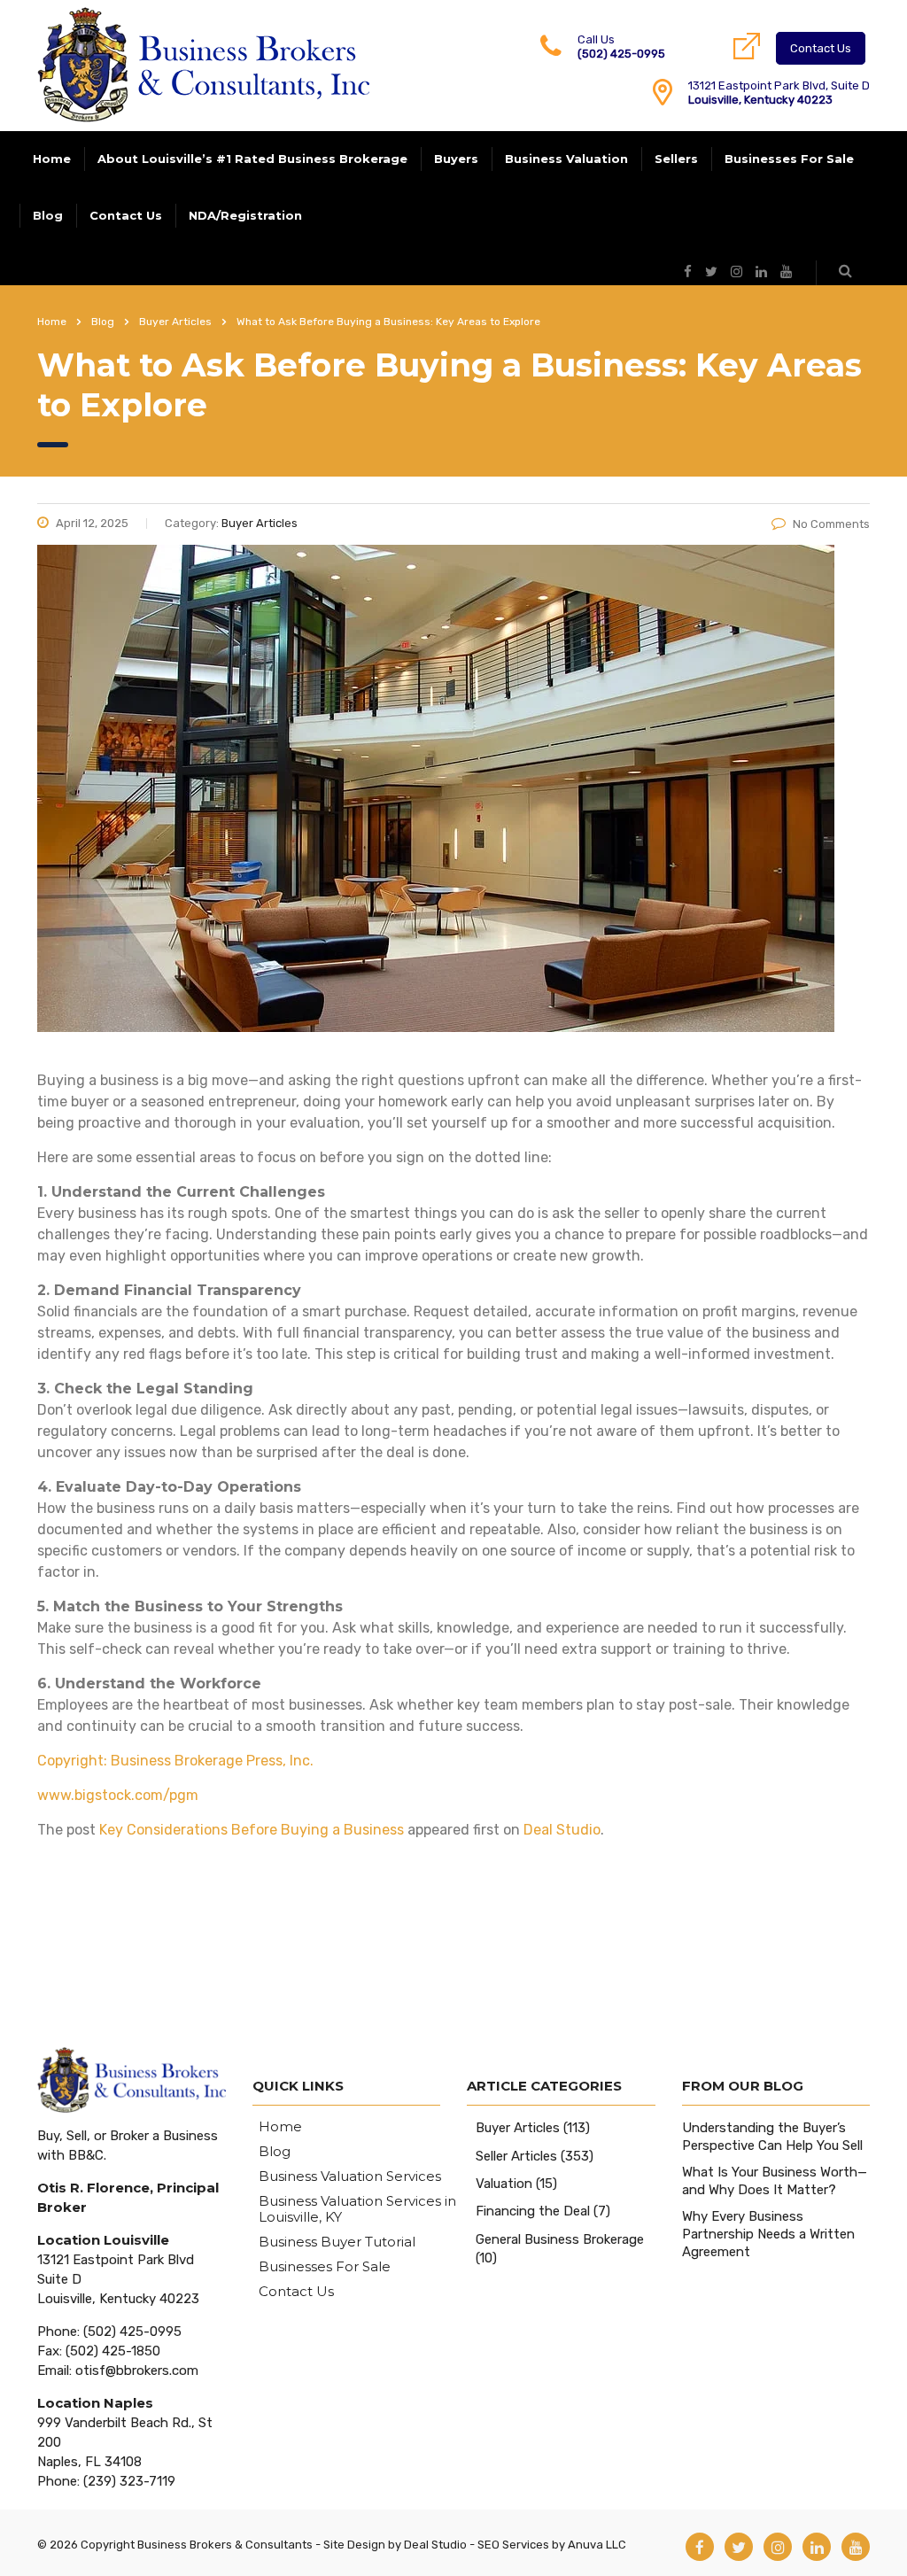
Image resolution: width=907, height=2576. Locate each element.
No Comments (831, 524)
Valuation (504, 2184)
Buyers (456, 159)
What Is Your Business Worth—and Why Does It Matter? (775, 2181)
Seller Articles (516, 2156)
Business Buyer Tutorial (337, 2242)
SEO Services (513, 2545)
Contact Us (821, 48)
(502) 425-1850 (113, 2351)
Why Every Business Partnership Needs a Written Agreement (768, 2234)
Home (52, 159)
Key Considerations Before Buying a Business (252, 1830)
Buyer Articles (518, 2128)
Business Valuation (566, 159)
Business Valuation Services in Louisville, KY (357, 2209)
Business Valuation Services (350, 2176)
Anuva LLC (597, 2545)
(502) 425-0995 (621, 54)
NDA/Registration (245, 215)
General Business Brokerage (560, 2239)
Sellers (676, 159)
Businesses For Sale (789, 159)
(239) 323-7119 (129, 2481)
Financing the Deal (533, 2211)
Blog (48, 215)
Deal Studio (562, 1830)
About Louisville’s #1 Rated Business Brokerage (252, 159)
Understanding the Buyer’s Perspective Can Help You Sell (772, 2137)
